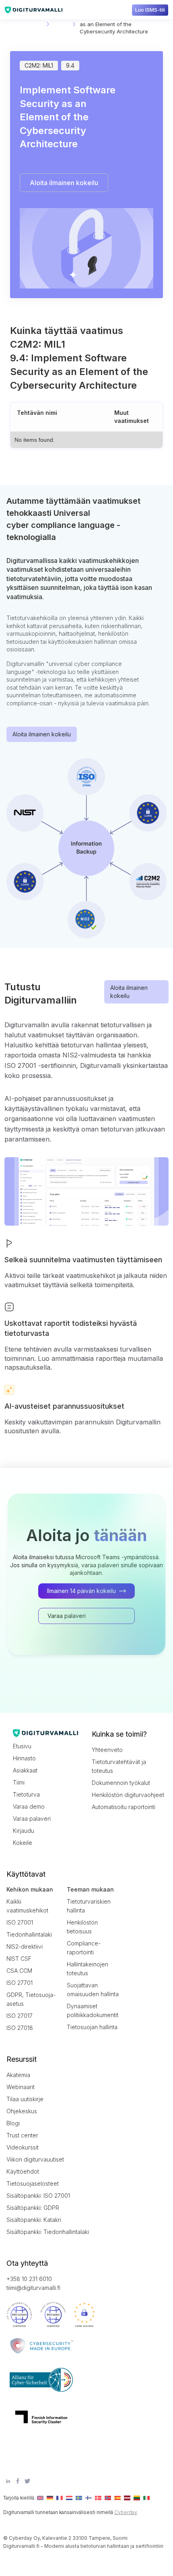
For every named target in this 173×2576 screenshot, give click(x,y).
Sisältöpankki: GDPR (33, 2208)
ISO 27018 (20, 2028)
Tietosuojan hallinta (92, 2027)
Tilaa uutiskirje (25, 2099)
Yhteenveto (107, 1750)
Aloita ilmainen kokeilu (42, 734)
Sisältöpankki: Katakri (34, 2220)
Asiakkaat (25, 1770)
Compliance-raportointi (84, 1948)
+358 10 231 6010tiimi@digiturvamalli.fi (33, 2283)
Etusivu (22, 1746)
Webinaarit (21, 2087)
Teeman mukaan (90, 1889)
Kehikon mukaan (30, 1889)
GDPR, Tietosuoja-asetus (31, 1999)
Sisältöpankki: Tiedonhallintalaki (43, 2232)
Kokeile (23, 1843)
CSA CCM (19, 1971)
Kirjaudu (24, 1831)
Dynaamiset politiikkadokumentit (93, 2010)
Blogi (13, 2123)
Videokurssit (23, 2147)
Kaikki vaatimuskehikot (27, 1906)
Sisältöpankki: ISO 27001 (38, 2196)
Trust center (22, 2135)
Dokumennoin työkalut (121, 1783)
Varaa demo (29, 1806)
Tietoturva (26, 1794)
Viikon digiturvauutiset (35, 2159)
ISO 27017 (20, 2016)
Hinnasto (24, 1758)
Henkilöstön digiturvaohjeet (128, 1795)
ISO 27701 (20, 1983)
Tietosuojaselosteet (33, 2183)
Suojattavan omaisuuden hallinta (93, 1990)
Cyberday (126, 2512)
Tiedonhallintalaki (29, 1934)
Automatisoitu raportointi (124, 1807)
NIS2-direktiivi (25, 1946)
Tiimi (19, 1782)
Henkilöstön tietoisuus (82, 1927)
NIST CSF (19, 1959)
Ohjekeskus (22, 2111)
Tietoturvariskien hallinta (89, 1906)
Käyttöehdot (23, 2171)
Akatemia (18, 2075)
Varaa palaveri (32, 1819)
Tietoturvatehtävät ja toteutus (119, 1766)
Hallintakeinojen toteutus (88, 1969)
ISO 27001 (20, 1922)
